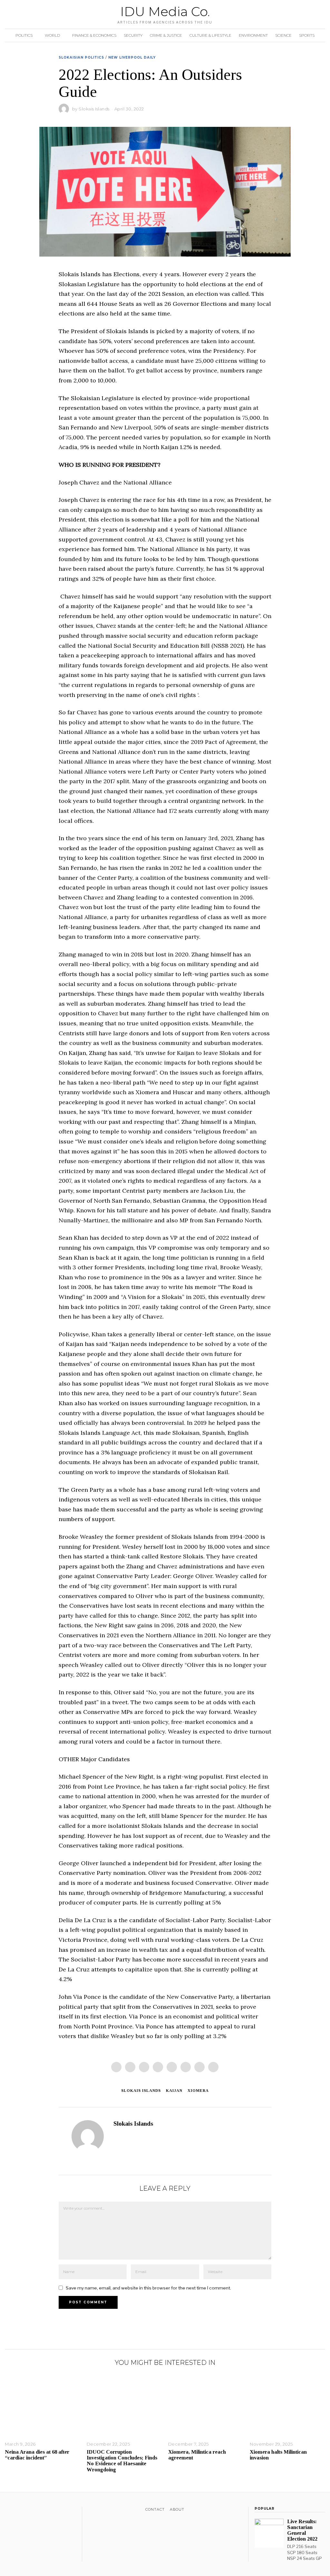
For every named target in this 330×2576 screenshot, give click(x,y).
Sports (307, 35)
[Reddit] (199, 2067)
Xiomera (198, 2091)
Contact (155, 2509)
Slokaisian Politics (81, 57)
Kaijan (174, 2091)
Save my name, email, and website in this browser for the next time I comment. (148, 2288)
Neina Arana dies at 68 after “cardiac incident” (37, 2455)
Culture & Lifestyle (210, 35)
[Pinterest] (158, 2067)
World (52, 35)
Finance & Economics (94, 35)
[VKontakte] (42, 2511)
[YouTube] (34, 2511)
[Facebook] (116, 2067)
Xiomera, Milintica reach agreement (197, 2455)
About (177, 2509)
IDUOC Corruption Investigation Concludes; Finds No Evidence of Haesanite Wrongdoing (122, 2461)
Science (283, 35)
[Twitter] (144, 2067)
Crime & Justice (166, 35)
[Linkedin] (172, 2067)
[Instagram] (25, 2511)
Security (133, 35)
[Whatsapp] (186, 2067)
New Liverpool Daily (132, 57)
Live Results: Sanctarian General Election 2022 (302, 2530)
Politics (24, 35)
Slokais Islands (94, 109)
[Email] (213, 2067)
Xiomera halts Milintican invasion (278, 2455)
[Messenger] (130, 2067)
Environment (253, 35)
